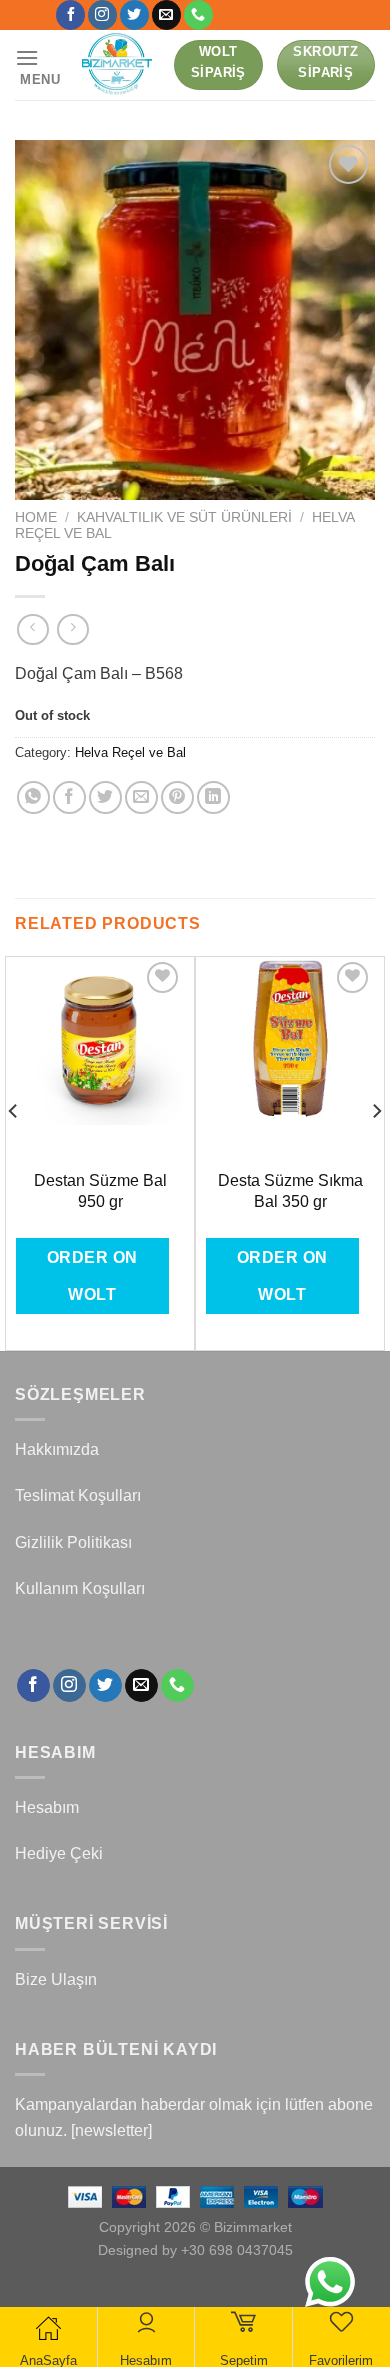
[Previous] (14, 1151)
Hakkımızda (57, 1449)
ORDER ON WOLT (92, 1276)
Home (36, 517)
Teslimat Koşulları (78, 1495)
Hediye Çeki (59, 1853)
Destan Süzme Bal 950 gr (100, 1191)
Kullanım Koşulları (80, 1588)
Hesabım (47, 1807)
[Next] (376, 1151)
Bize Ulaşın (56, 1979)
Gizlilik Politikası (73, 1542)
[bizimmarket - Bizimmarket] (118, 65)
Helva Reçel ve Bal (130, 752)
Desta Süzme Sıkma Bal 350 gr (290, 1191)
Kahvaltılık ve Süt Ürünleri (184, 517)
